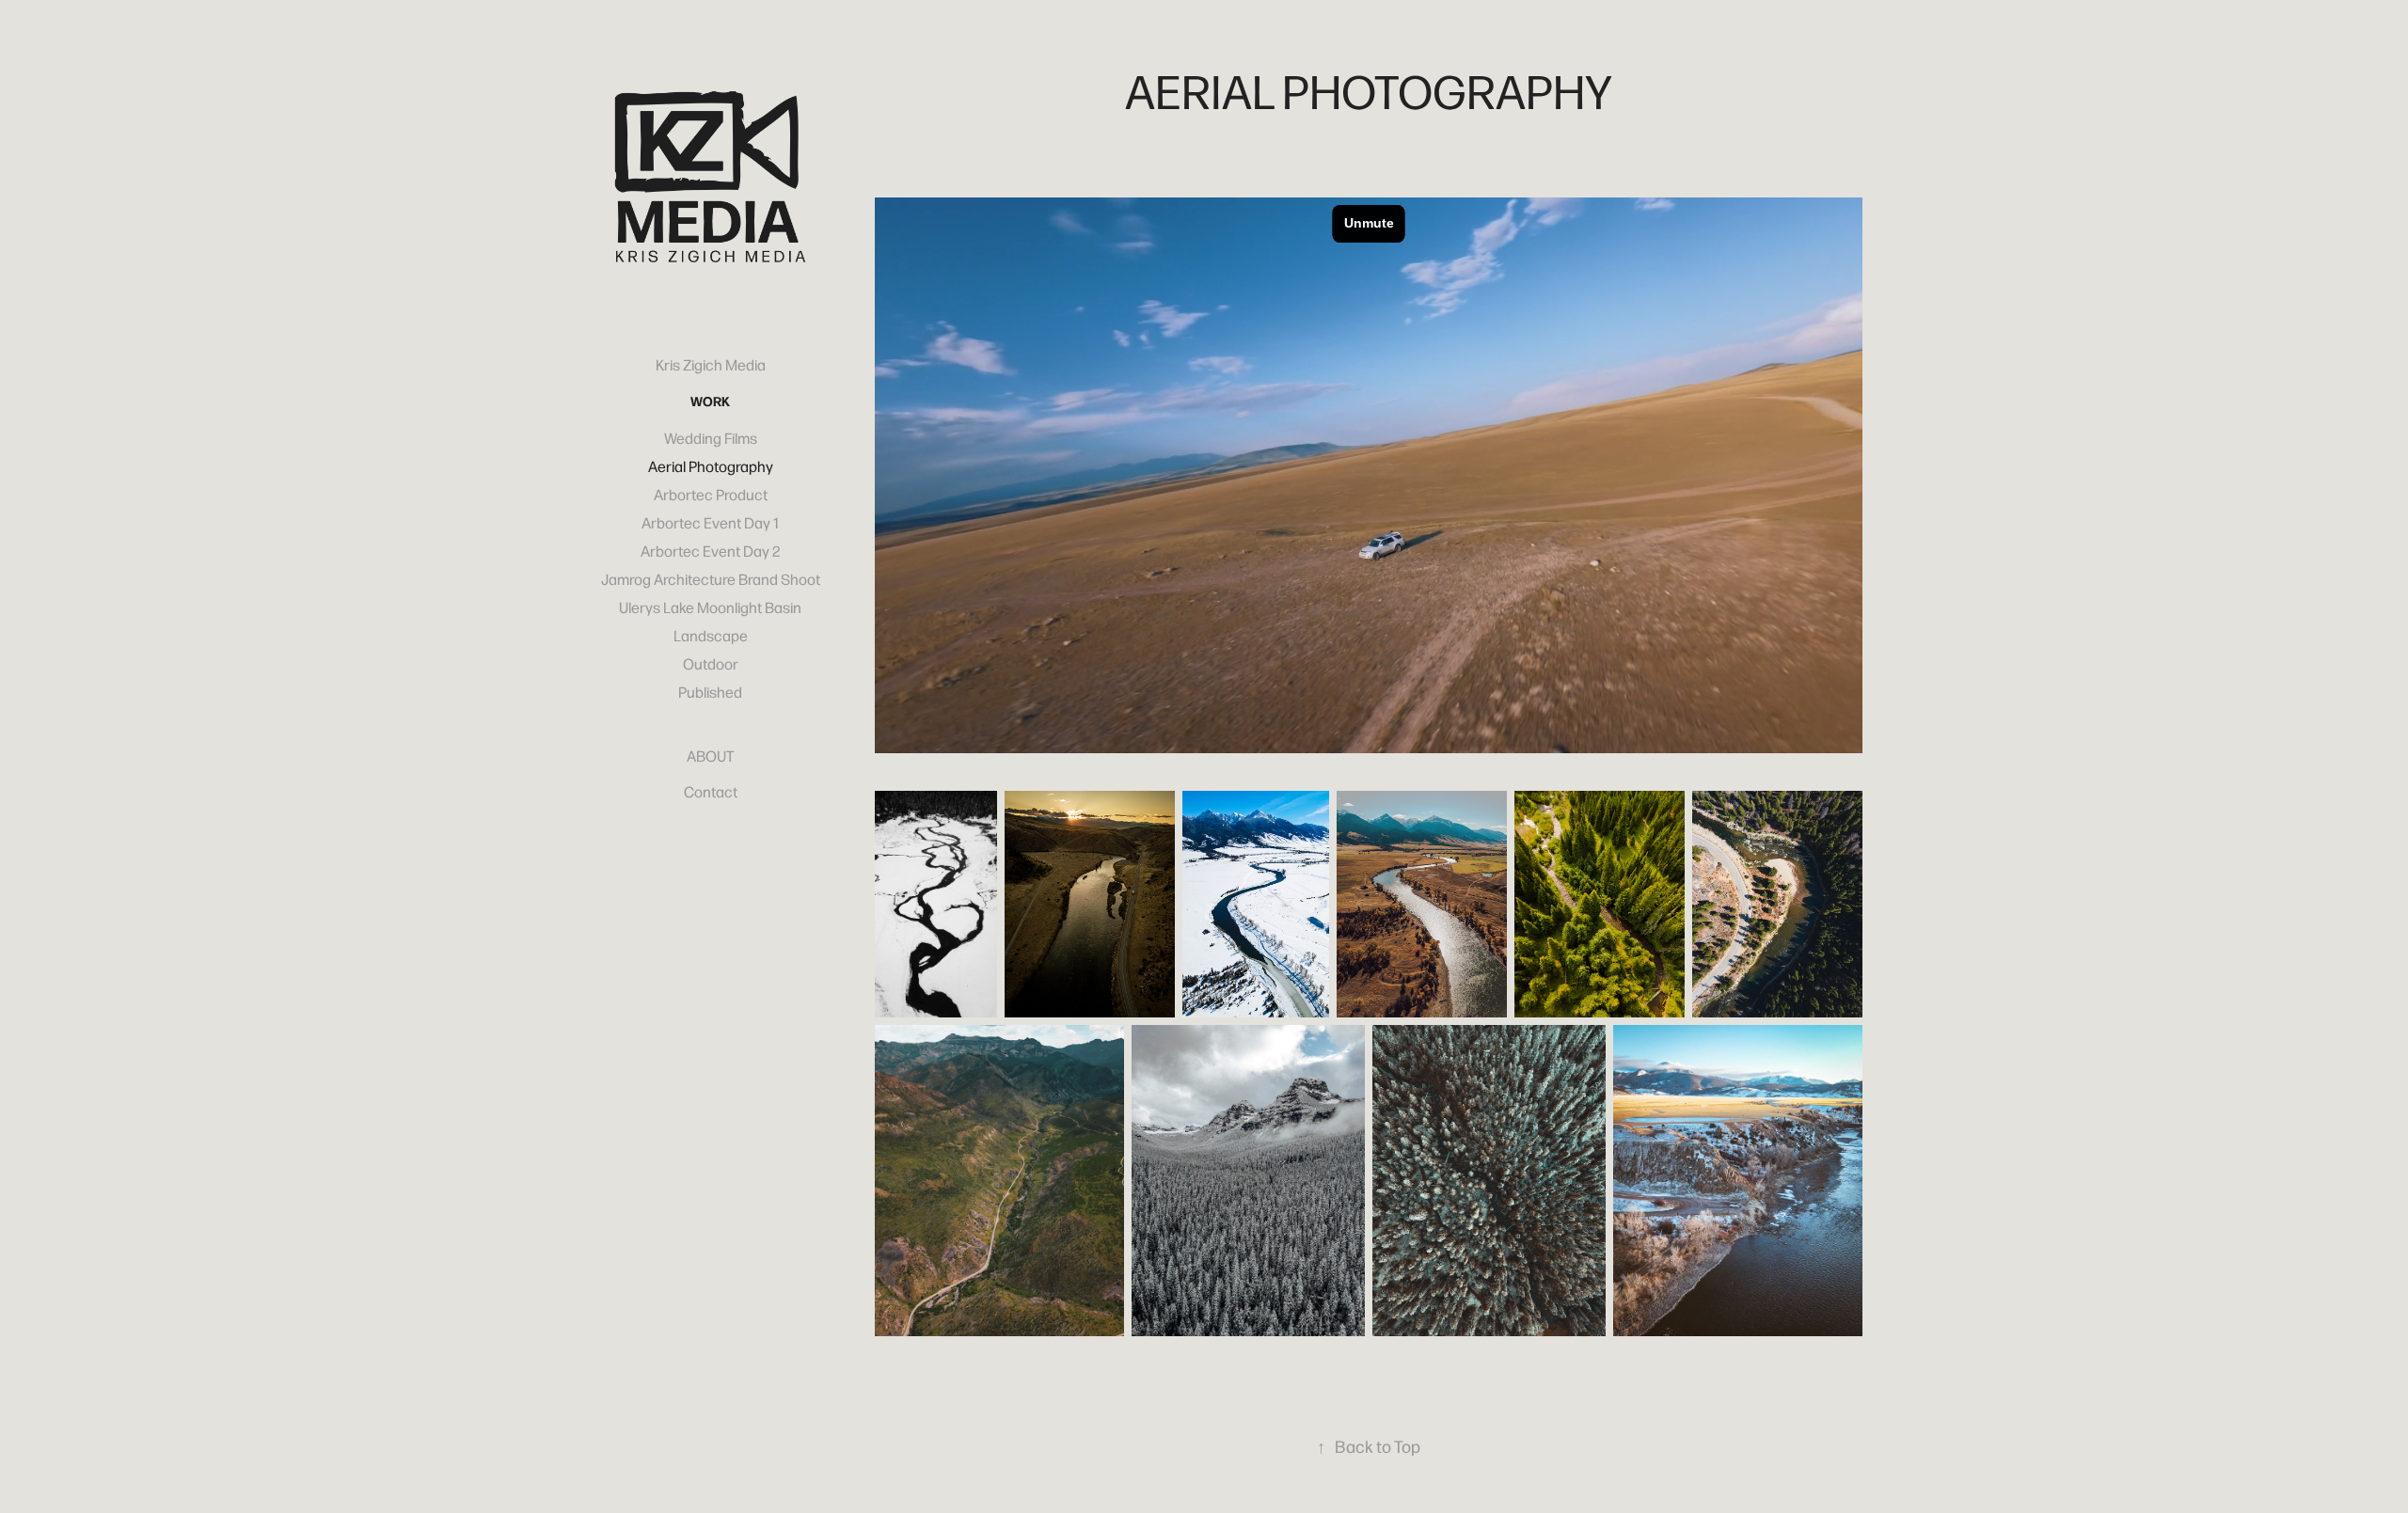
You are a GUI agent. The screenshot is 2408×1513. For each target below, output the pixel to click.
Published (710, 692)
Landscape (711, 635)
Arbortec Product (711, 494)
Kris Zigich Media (711, 364)
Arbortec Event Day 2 (710, 551)
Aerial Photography (711, 466)
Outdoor (711, 663)
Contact (711, 791)
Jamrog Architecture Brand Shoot (711, 579)
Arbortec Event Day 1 (710, 522)
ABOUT (711, 756)
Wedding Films (711, 438)
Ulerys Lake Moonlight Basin (710, 607)
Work (710, 401)
